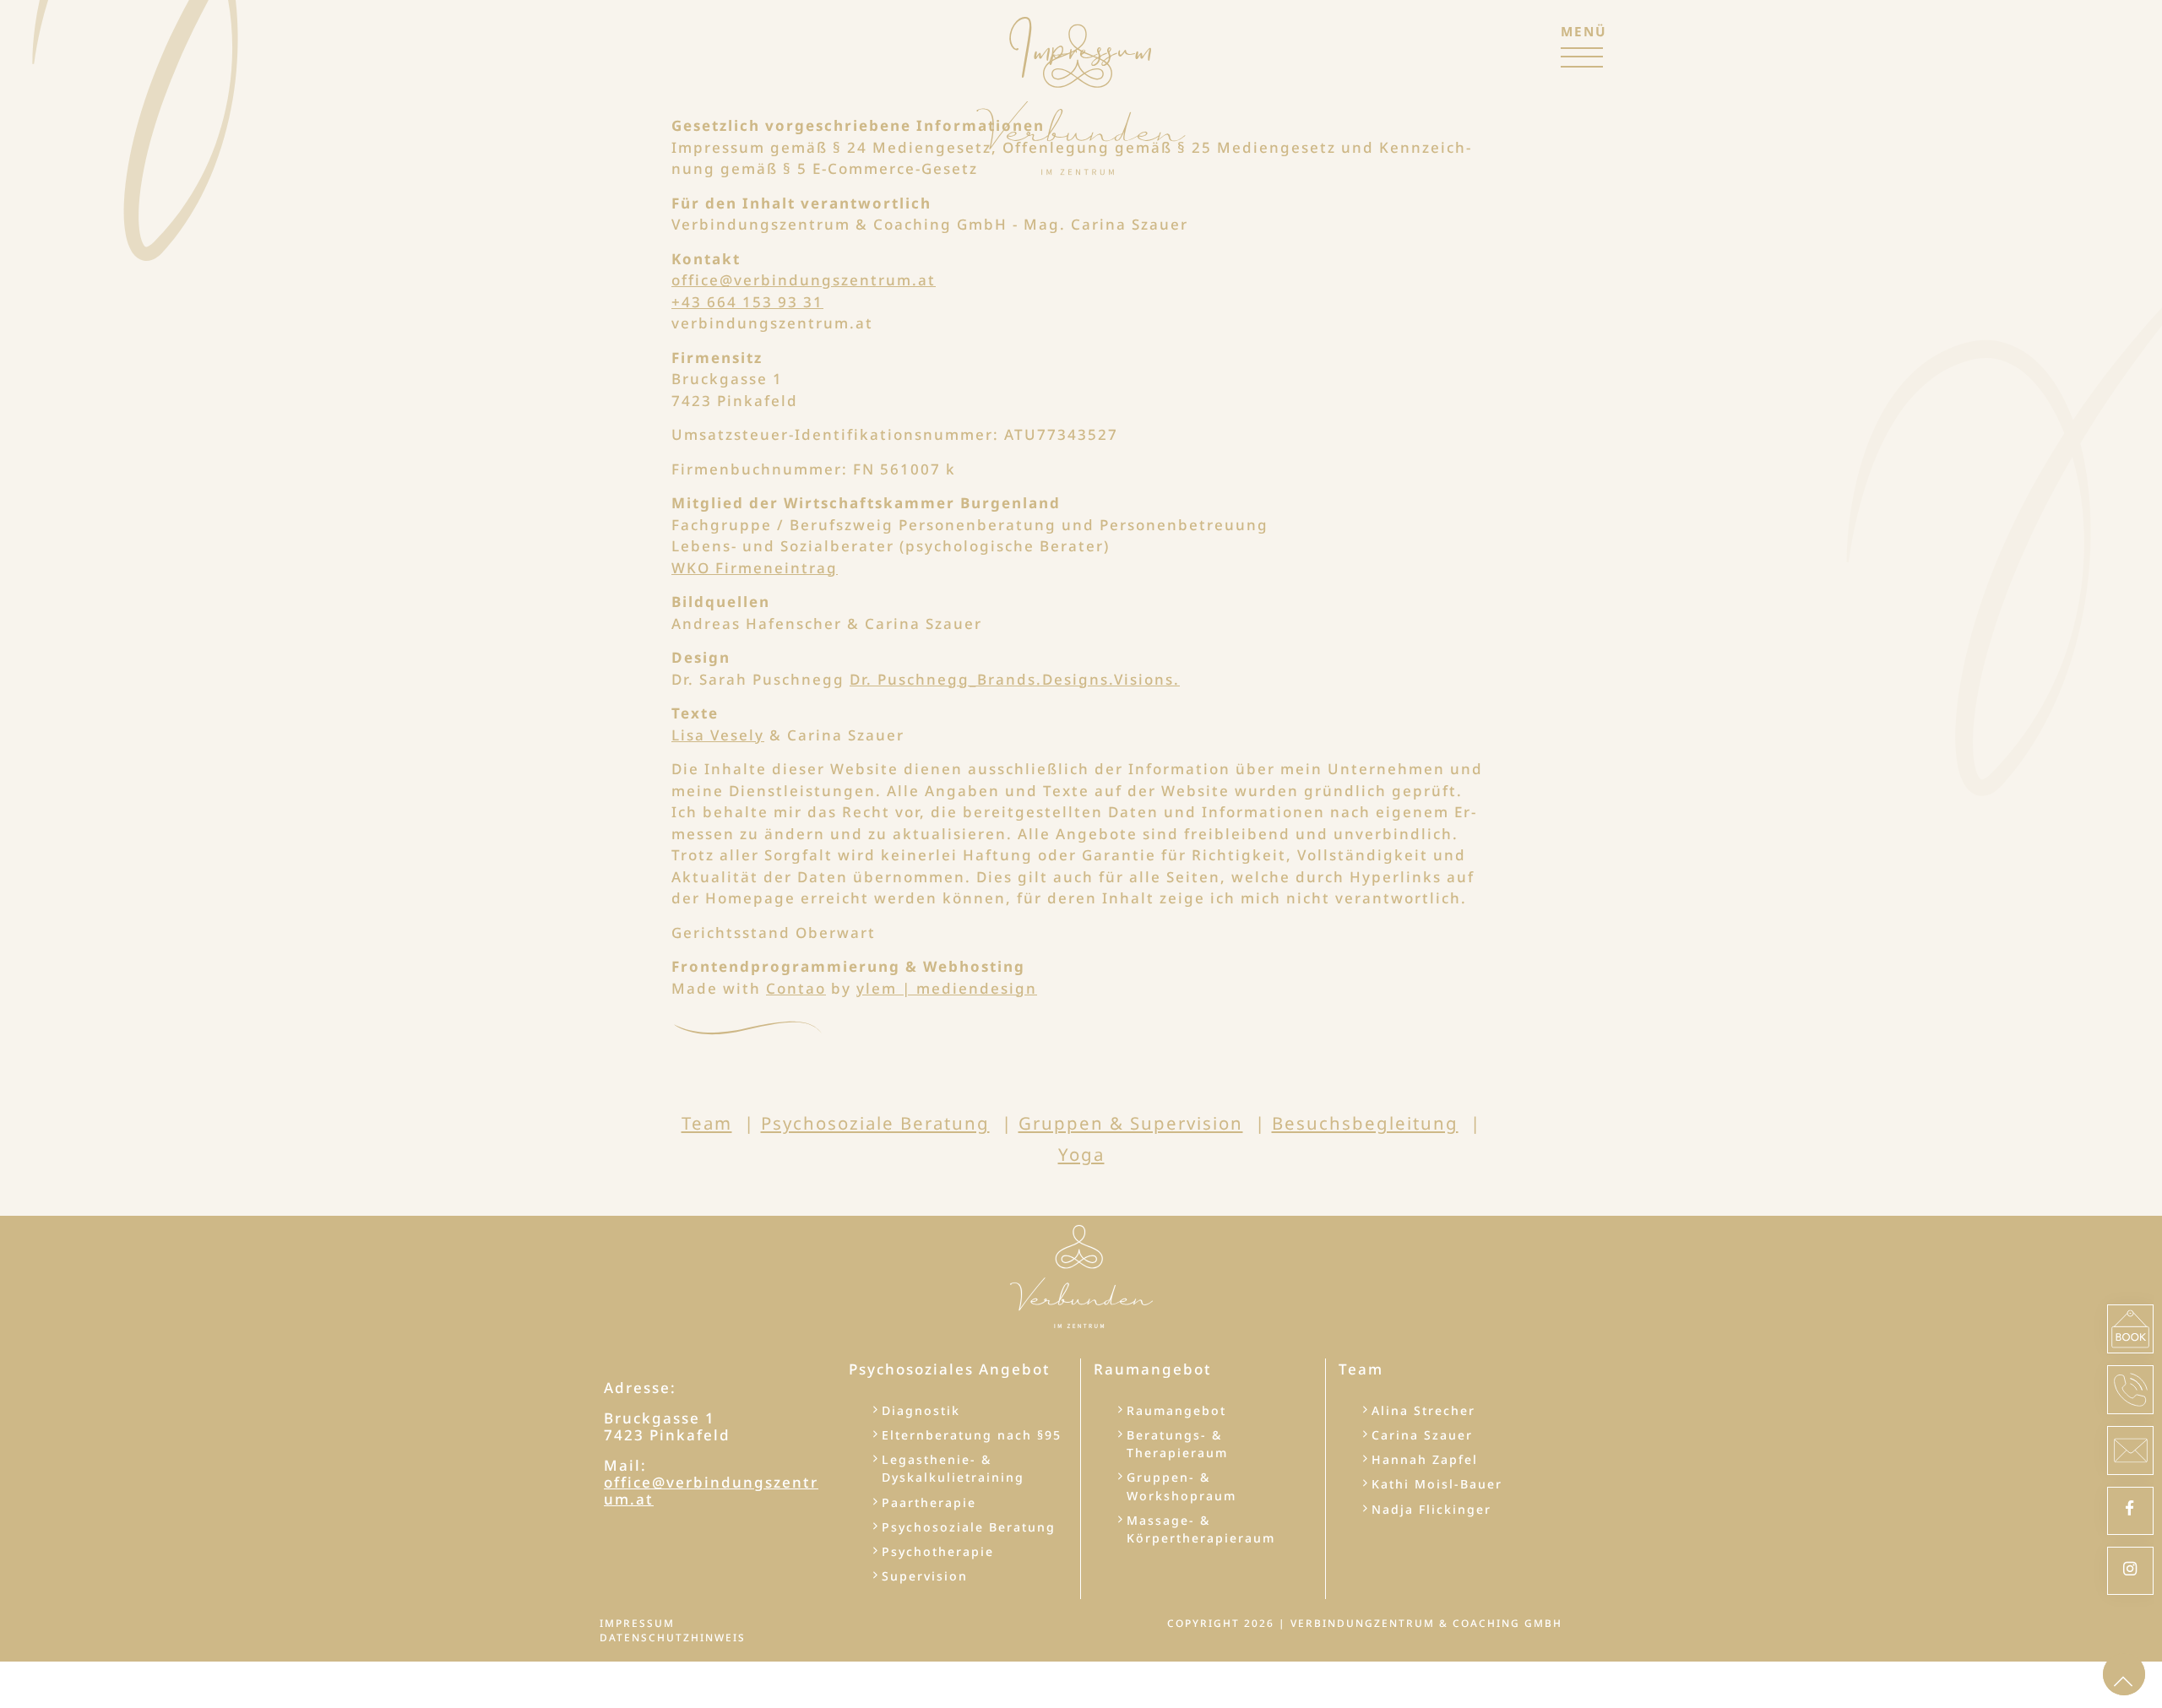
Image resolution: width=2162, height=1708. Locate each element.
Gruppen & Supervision (1131, 1123)
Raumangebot (1176, 1410)
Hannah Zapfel (1425, 1459)
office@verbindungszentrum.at (804, 280)
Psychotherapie (938, 1551)
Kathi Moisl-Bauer (1437, 1484)
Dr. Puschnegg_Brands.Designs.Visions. (1015, 679)
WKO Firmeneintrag (755, 568)
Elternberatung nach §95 (972, 1435)
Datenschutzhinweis (673, 1637)
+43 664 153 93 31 (747, 302)
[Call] (2130, 1390)
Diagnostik (921, 1410)
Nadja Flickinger (1431, 1509)
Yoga (1081, 1154)
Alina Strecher (1423, 1410)
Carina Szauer (1422, 1435)
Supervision (925, 1576)
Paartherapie (929, 1502)
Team (707, 1123)
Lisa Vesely (718, 735)
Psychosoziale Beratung (875, 1123)
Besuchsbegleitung (1365, 1123)
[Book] (2130, 1329)
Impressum (637, 1623)
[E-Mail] (2130, 1450)
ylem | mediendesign (947, 988)
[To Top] (2124, 1675)
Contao (796, 988)
